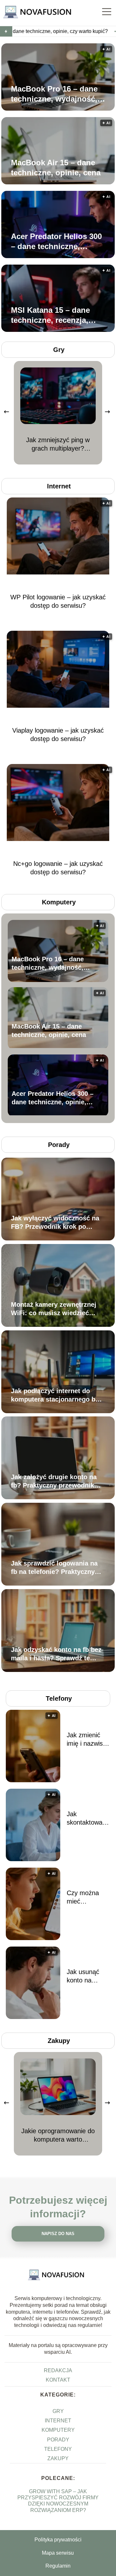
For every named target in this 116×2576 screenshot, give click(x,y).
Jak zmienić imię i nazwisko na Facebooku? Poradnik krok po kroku (88, 1740)
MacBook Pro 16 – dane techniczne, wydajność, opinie (54, 94)
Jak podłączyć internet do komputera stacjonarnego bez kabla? (57, 1395)
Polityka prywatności (58, 2540)
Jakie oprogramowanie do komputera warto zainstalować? (58, 2135)
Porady (59, 1145)
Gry (59, 350)
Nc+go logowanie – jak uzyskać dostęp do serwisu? (58, 868)
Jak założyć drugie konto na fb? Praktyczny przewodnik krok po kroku (54, 1481)
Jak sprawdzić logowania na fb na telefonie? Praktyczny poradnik (54, 1568)
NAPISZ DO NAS (58, 2234)
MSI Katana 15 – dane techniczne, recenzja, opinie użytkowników (50, 315)
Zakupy (59, 2041)
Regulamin (58, 2566)
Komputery (59, 902)
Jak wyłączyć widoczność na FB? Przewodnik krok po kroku (55, 1223)
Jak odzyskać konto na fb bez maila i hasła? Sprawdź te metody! (56, 1654)
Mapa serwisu (58, 2553)
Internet (59, 486)
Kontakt (58, 2380)
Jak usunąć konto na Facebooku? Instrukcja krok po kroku (88, 1976)
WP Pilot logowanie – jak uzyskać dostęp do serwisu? (58, 601)
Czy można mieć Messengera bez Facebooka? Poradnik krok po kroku (86, 1897)
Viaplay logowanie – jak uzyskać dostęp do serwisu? (58, 735)
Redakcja (58, 2370)
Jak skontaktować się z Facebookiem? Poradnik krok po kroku (88, 1818)
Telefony (59, 1698)
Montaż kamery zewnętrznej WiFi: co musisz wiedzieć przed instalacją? (54, 1309)
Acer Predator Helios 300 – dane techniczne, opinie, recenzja (56, 242)
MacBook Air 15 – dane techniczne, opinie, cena (56, 168)
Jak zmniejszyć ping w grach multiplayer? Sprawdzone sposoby (58, 444)
